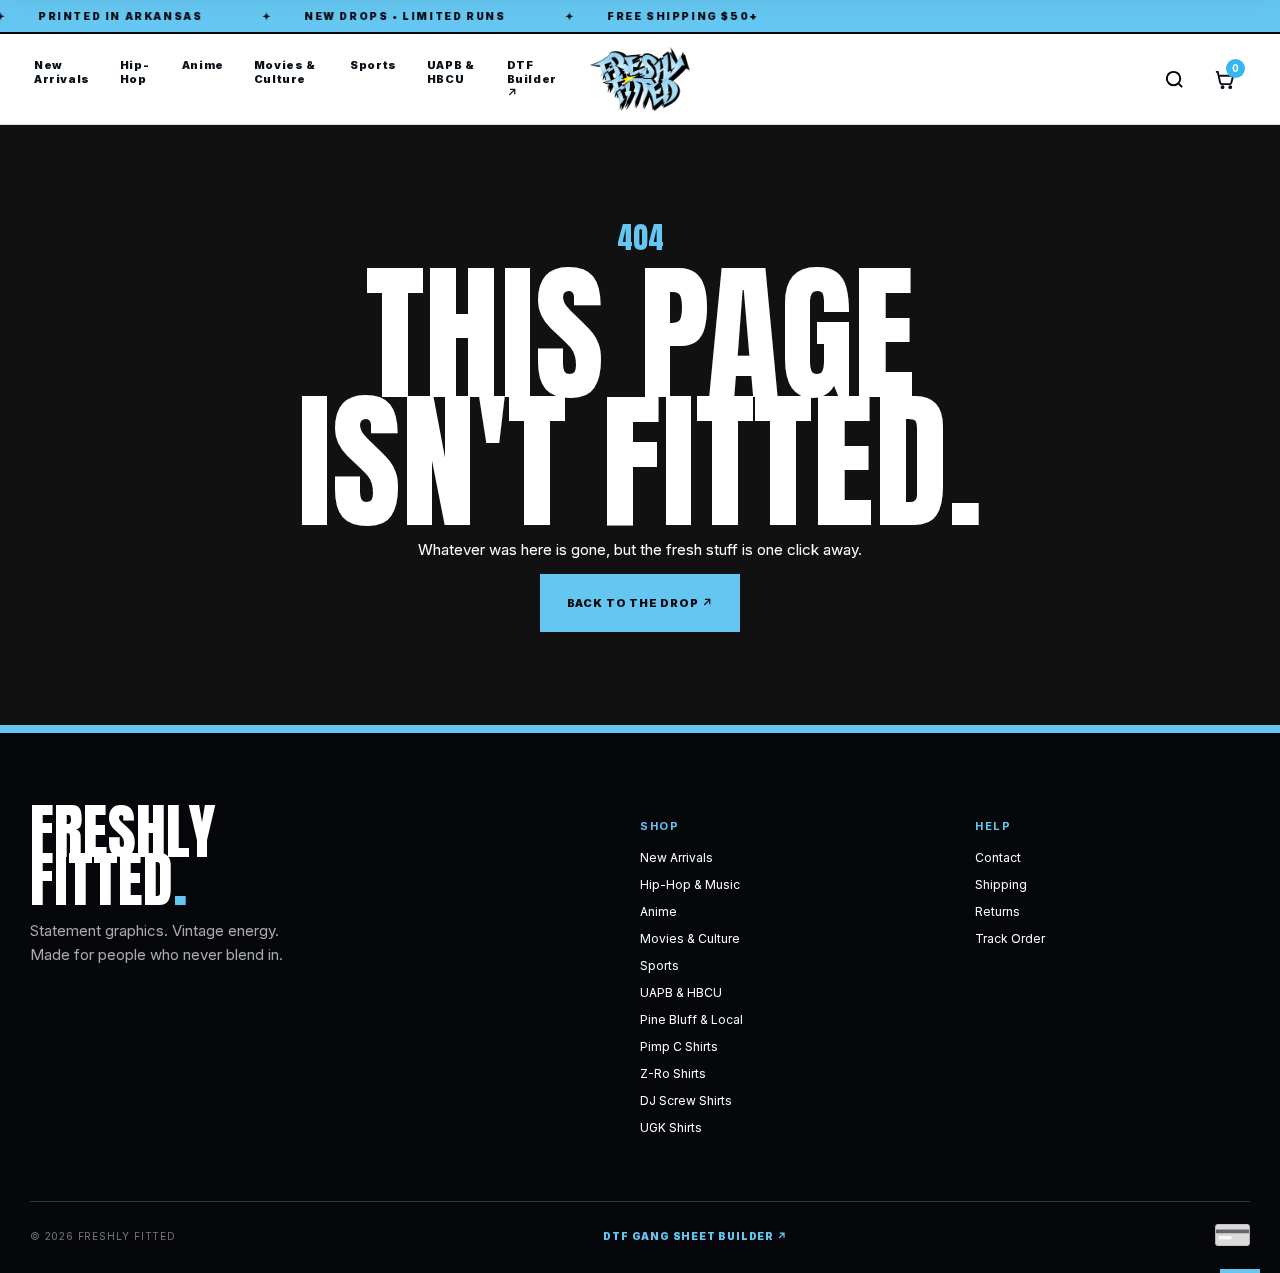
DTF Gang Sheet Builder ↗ (695, 1236)
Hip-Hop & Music (690, 884)
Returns (997, 911)
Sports (373, 65)
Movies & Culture (285, 72)
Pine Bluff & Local (691, 1019)
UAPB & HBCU (451, 72)
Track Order (1010, 938)
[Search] (1174, 79)
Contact (998, 857)
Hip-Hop (134, 72)
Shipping (1001, 884)
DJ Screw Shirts (686, 1100)
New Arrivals (62, 72)
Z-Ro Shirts (673, 1073)
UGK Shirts (671, 1127)
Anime (203, 65)
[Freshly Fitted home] (640, 79)
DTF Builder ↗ (532, 79)
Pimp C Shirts (679, 1046)
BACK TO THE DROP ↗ (640, 603)
